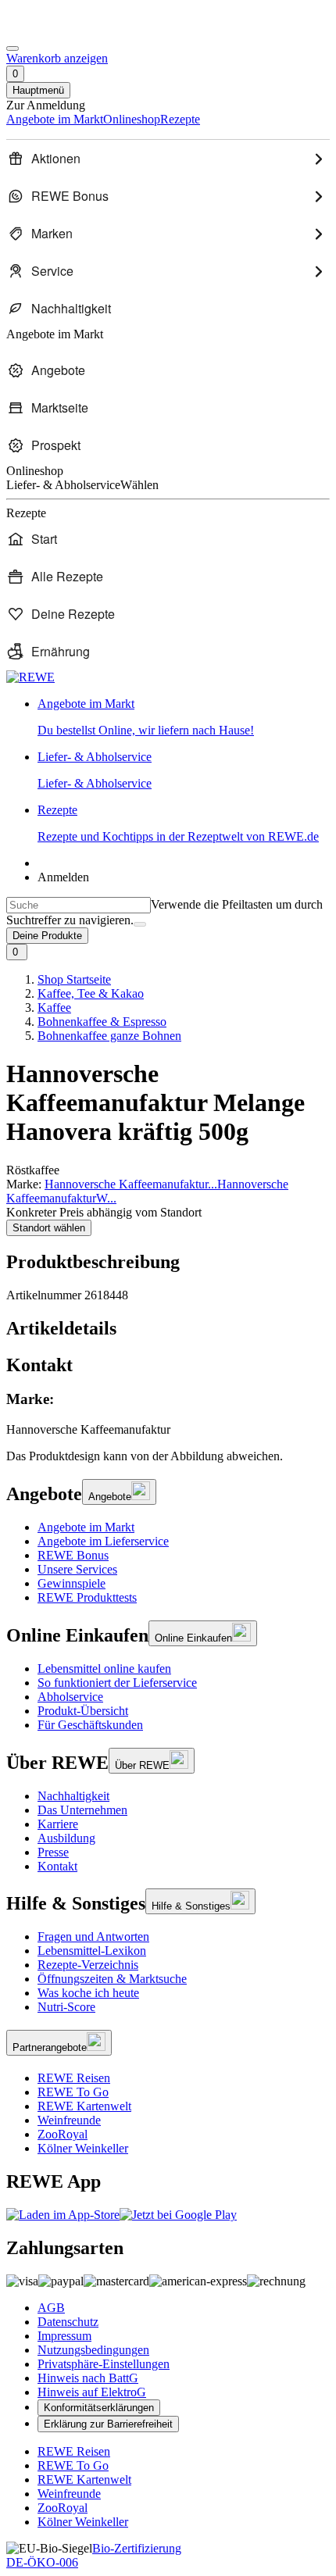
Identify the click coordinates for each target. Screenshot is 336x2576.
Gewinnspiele (71, 1583)
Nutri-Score (66, 2007)
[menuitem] (168, 159)
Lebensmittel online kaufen (104, 1669)
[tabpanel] (168, 1414)
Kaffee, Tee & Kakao (91, 993)
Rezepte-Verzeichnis (88, 1965)
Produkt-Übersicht (83, 1711)
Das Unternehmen (82, 1810)
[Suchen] (140, 924)
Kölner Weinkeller (83, 2148)
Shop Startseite (74, 979)
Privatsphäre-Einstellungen (104, 2364)
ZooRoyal (63, 2134)
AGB (51, 2308)
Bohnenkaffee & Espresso (102, 1022)
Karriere (58, 1824)
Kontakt (57, 1866)
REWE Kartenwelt (84, 2106)
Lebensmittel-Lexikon (92, 1951)
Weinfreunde (69, 2120)
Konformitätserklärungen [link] (99, 2408)
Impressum (64, 2336)
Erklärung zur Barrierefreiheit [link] (108, 2424)
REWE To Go (73, 2092)
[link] (184, 717)
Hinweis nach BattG (88, 2378)
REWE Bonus (73, 1555)
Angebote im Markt (86, 1527)
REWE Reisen (74, 2078)
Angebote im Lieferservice (103, 1541)
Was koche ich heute (88, 1993)
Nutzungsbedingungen (93, 2350)
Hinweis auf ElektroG (92, 2392)
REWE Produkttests (87, 1597)
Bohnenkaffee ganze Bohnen (109, 1036)
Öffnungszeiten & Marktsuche (112, 1979)
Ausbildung (66, 1838)
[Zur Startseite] (59, 30)
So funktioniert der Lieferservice (117, 1683)
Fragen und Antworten (93, 1936)
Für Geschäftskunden (90, 1725)
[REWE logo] (30, 677)
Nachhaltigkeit (73, 1796)
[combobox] (79, 905)
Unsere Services (77, 1569)
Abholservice (70, 1697)
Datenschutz (68, 2322)
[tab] (168, 1329)
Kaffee (54, 1008)
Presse (53, 1852)
